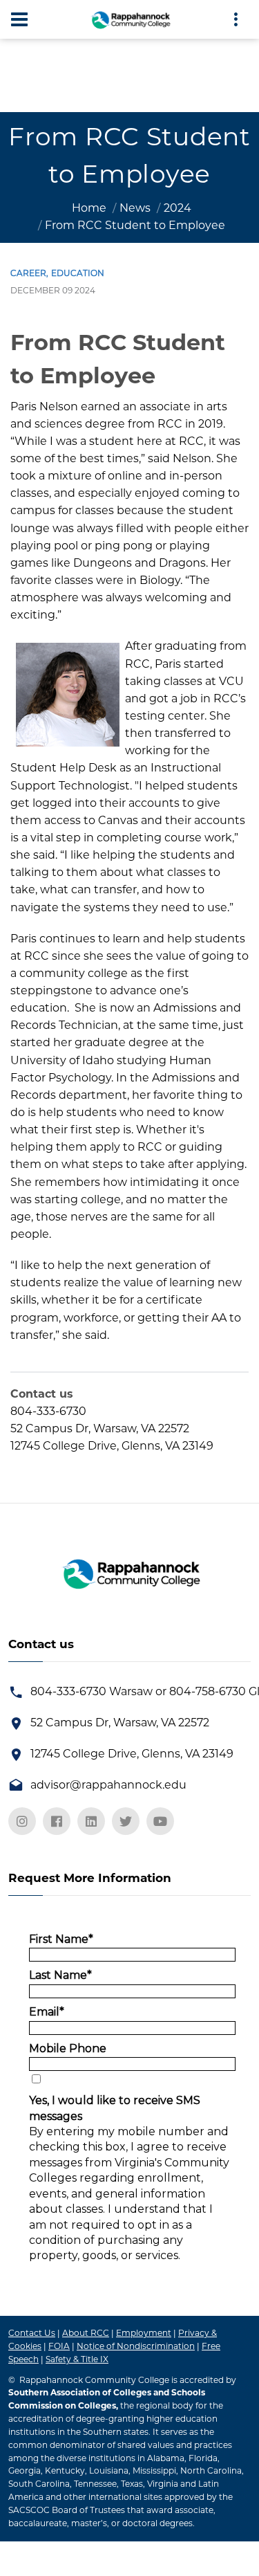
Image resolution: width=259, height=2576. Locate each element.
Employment (144, 2333)
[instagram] (22, 1821)
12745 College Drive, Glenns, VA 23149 (132, 1754)
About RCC (86, 2333)
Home (89, 208)
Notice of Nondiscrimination (136, 2346)
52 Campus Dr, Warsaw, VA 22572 (120, 1723)
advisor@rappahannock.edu (108, 1785)
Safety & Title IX (77, 2359)
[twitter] (126, 1821)
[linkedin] (91, 1821)
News (135, 208)
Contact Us (32, 2333)
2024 (178, 208)
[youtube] (160, 1821)
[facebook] (57, 1821)
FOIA (59, 2346)
